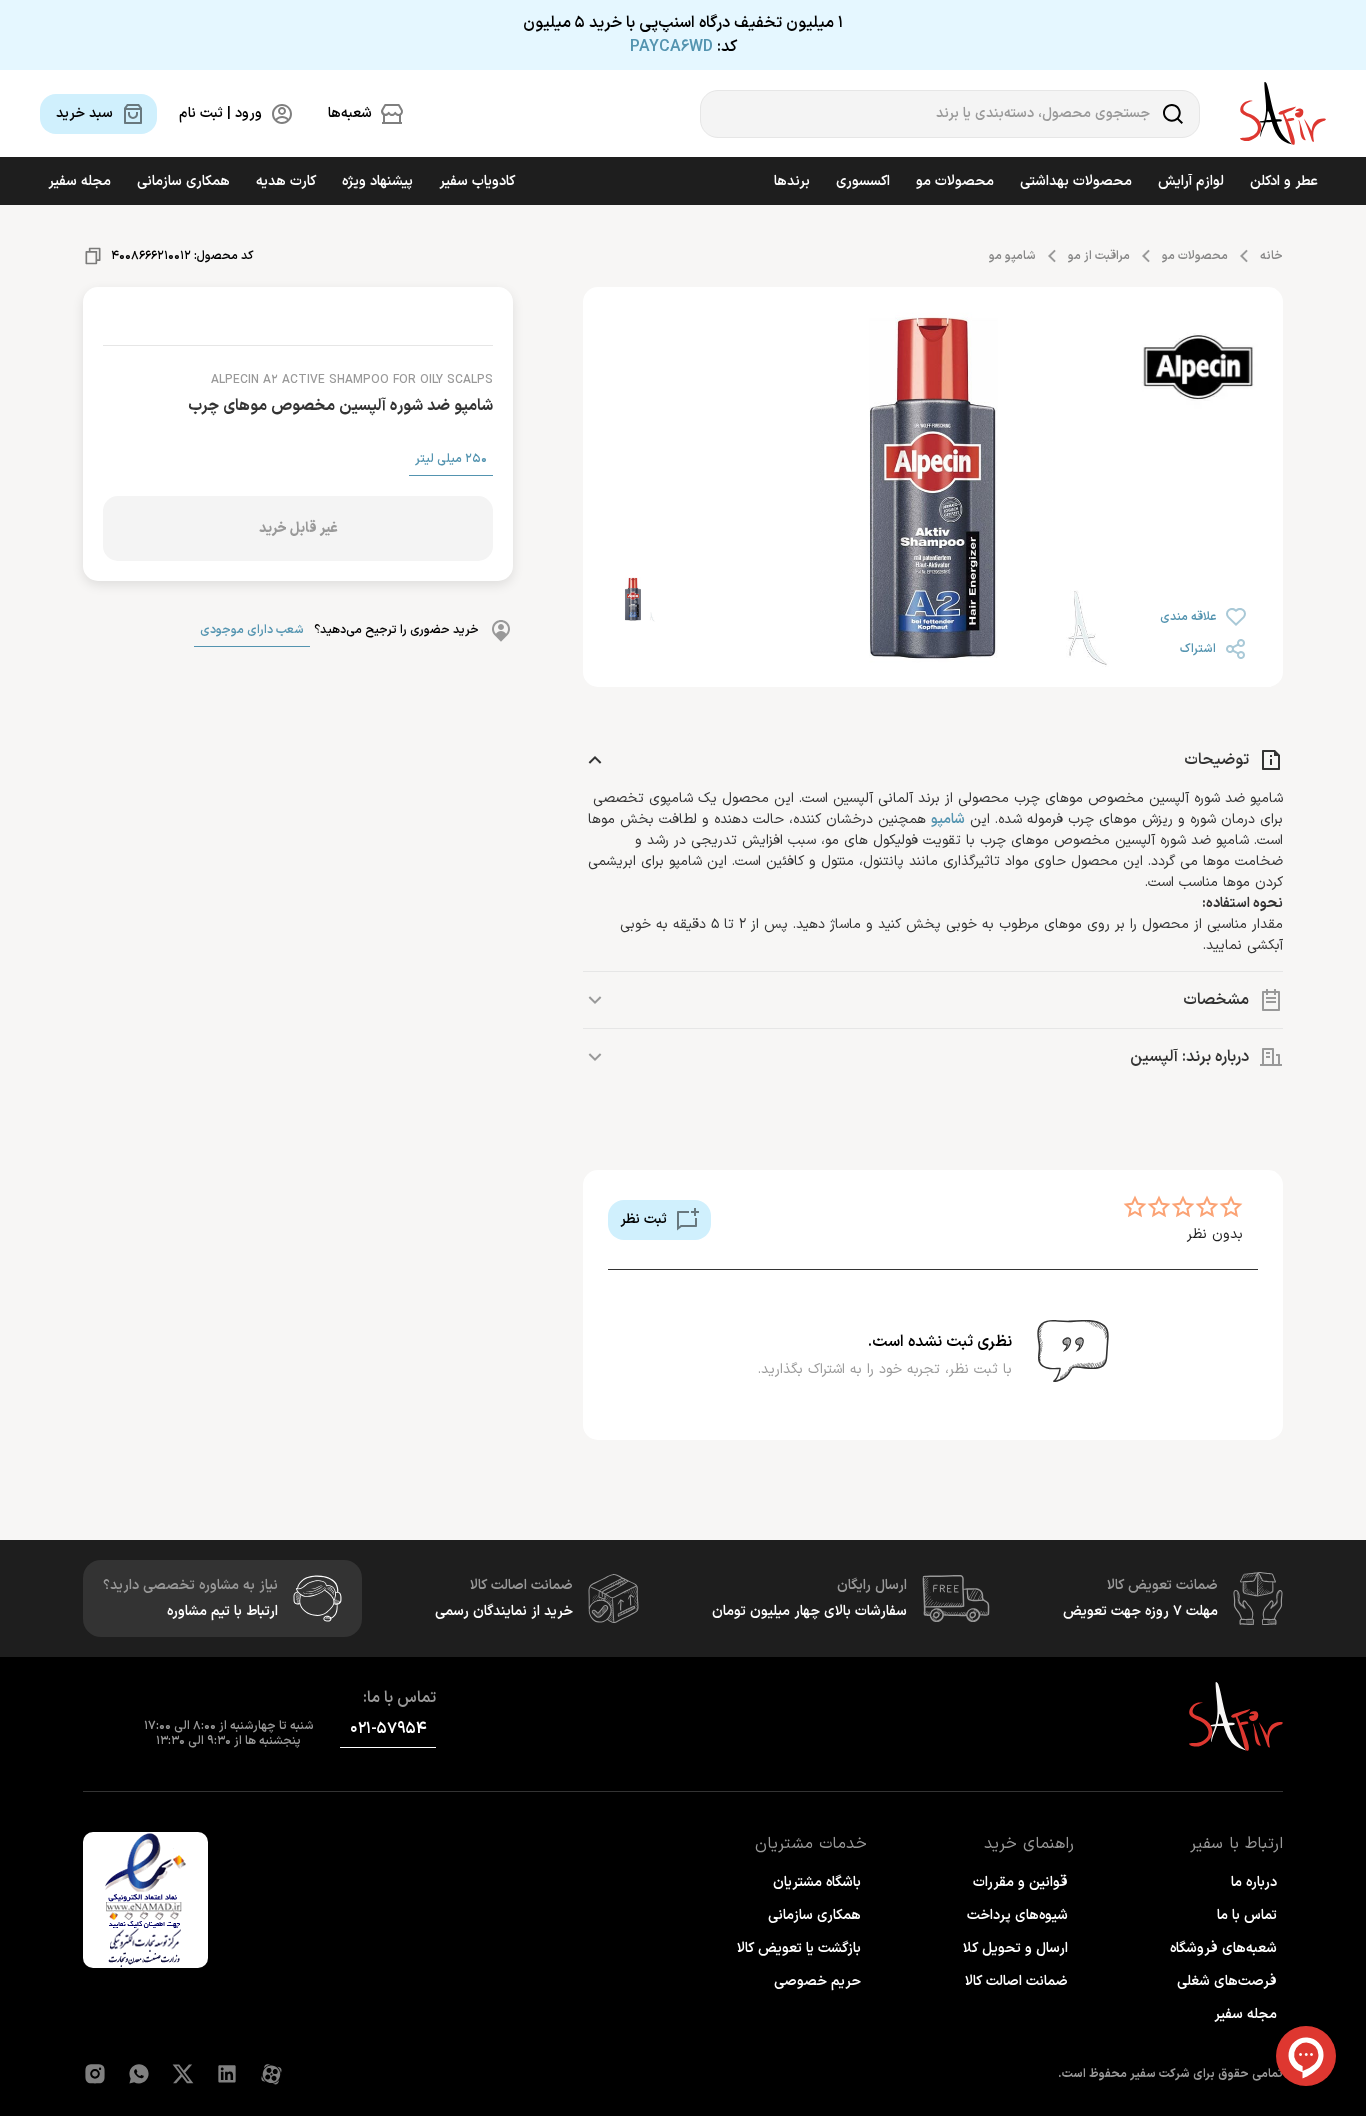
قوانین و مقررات (1020, 1882)
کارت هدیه (286, 181)
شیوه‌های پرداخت (1017, 1915)
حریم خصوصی (817, 1981)
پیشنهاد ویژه (377, 181)
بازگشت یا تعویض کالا (799, 1948)
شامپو (948, 819)
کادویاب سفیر (477, 181)
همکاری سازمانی (183, 181)
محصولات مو (955, 181)
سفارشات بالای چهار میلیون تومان (809, 1611)
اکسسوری (863, 181)
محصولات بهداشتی (1076, 181)
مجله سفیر (79, 181)
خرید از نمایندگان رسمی (504, 1611)
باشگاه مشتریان (817, 1882)
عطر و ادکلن (1284, 181)
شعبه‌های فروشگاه (1223, 1948)
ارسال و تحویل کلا (1015, 1948)
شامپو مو (1012, 256)
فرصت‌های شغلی (1227, 1981)
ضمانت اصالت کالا (1016, 1981)
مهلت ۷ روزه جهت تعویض (1140, 1611)
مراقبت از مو (1099, 256)
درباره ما (1254, 1882)
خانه (1271, 256)
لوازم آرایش (1191, 181)
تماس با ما (1247, 1915)
